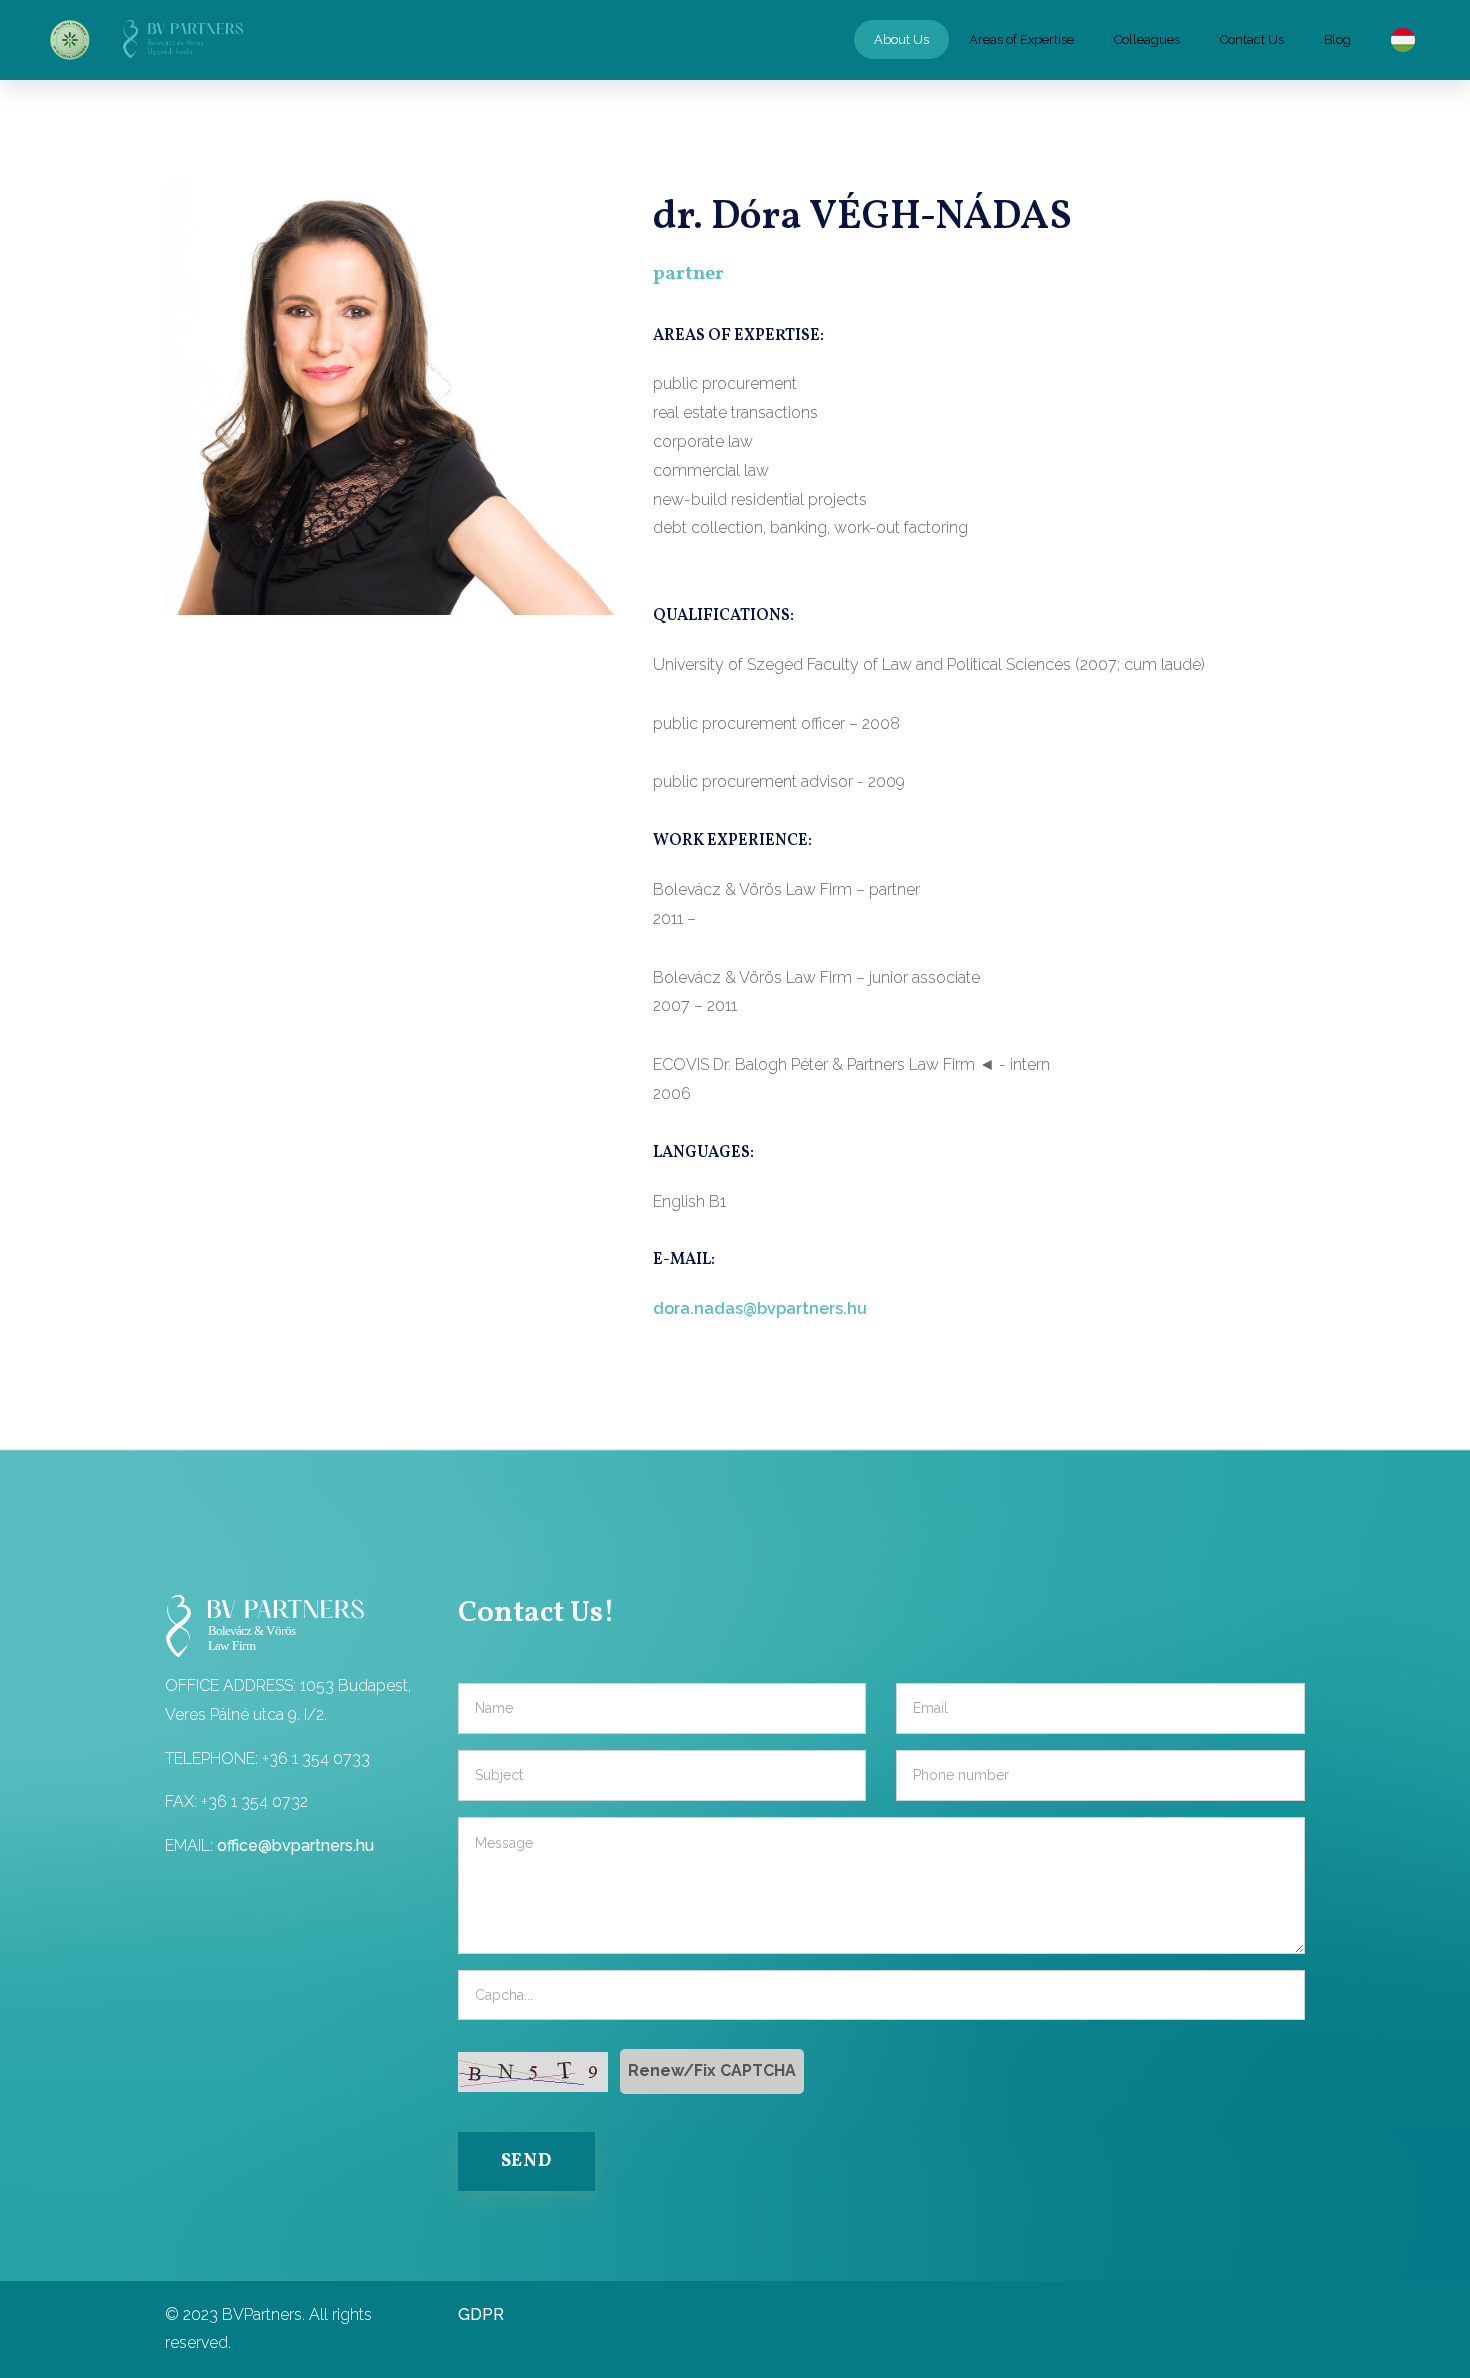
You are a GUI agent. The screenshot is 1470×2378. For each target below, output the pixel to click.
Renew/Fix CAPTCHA (712, 2070)
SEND (526, 2161)
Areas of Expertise (1021, 39)
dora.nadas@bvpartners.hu (760, 1308)
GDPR (481, 2314)
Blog (1337, 39)
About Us (901, 39)
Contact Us (1252, 39)
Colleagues (1147, 39)
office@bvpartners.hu (295, 1845)
